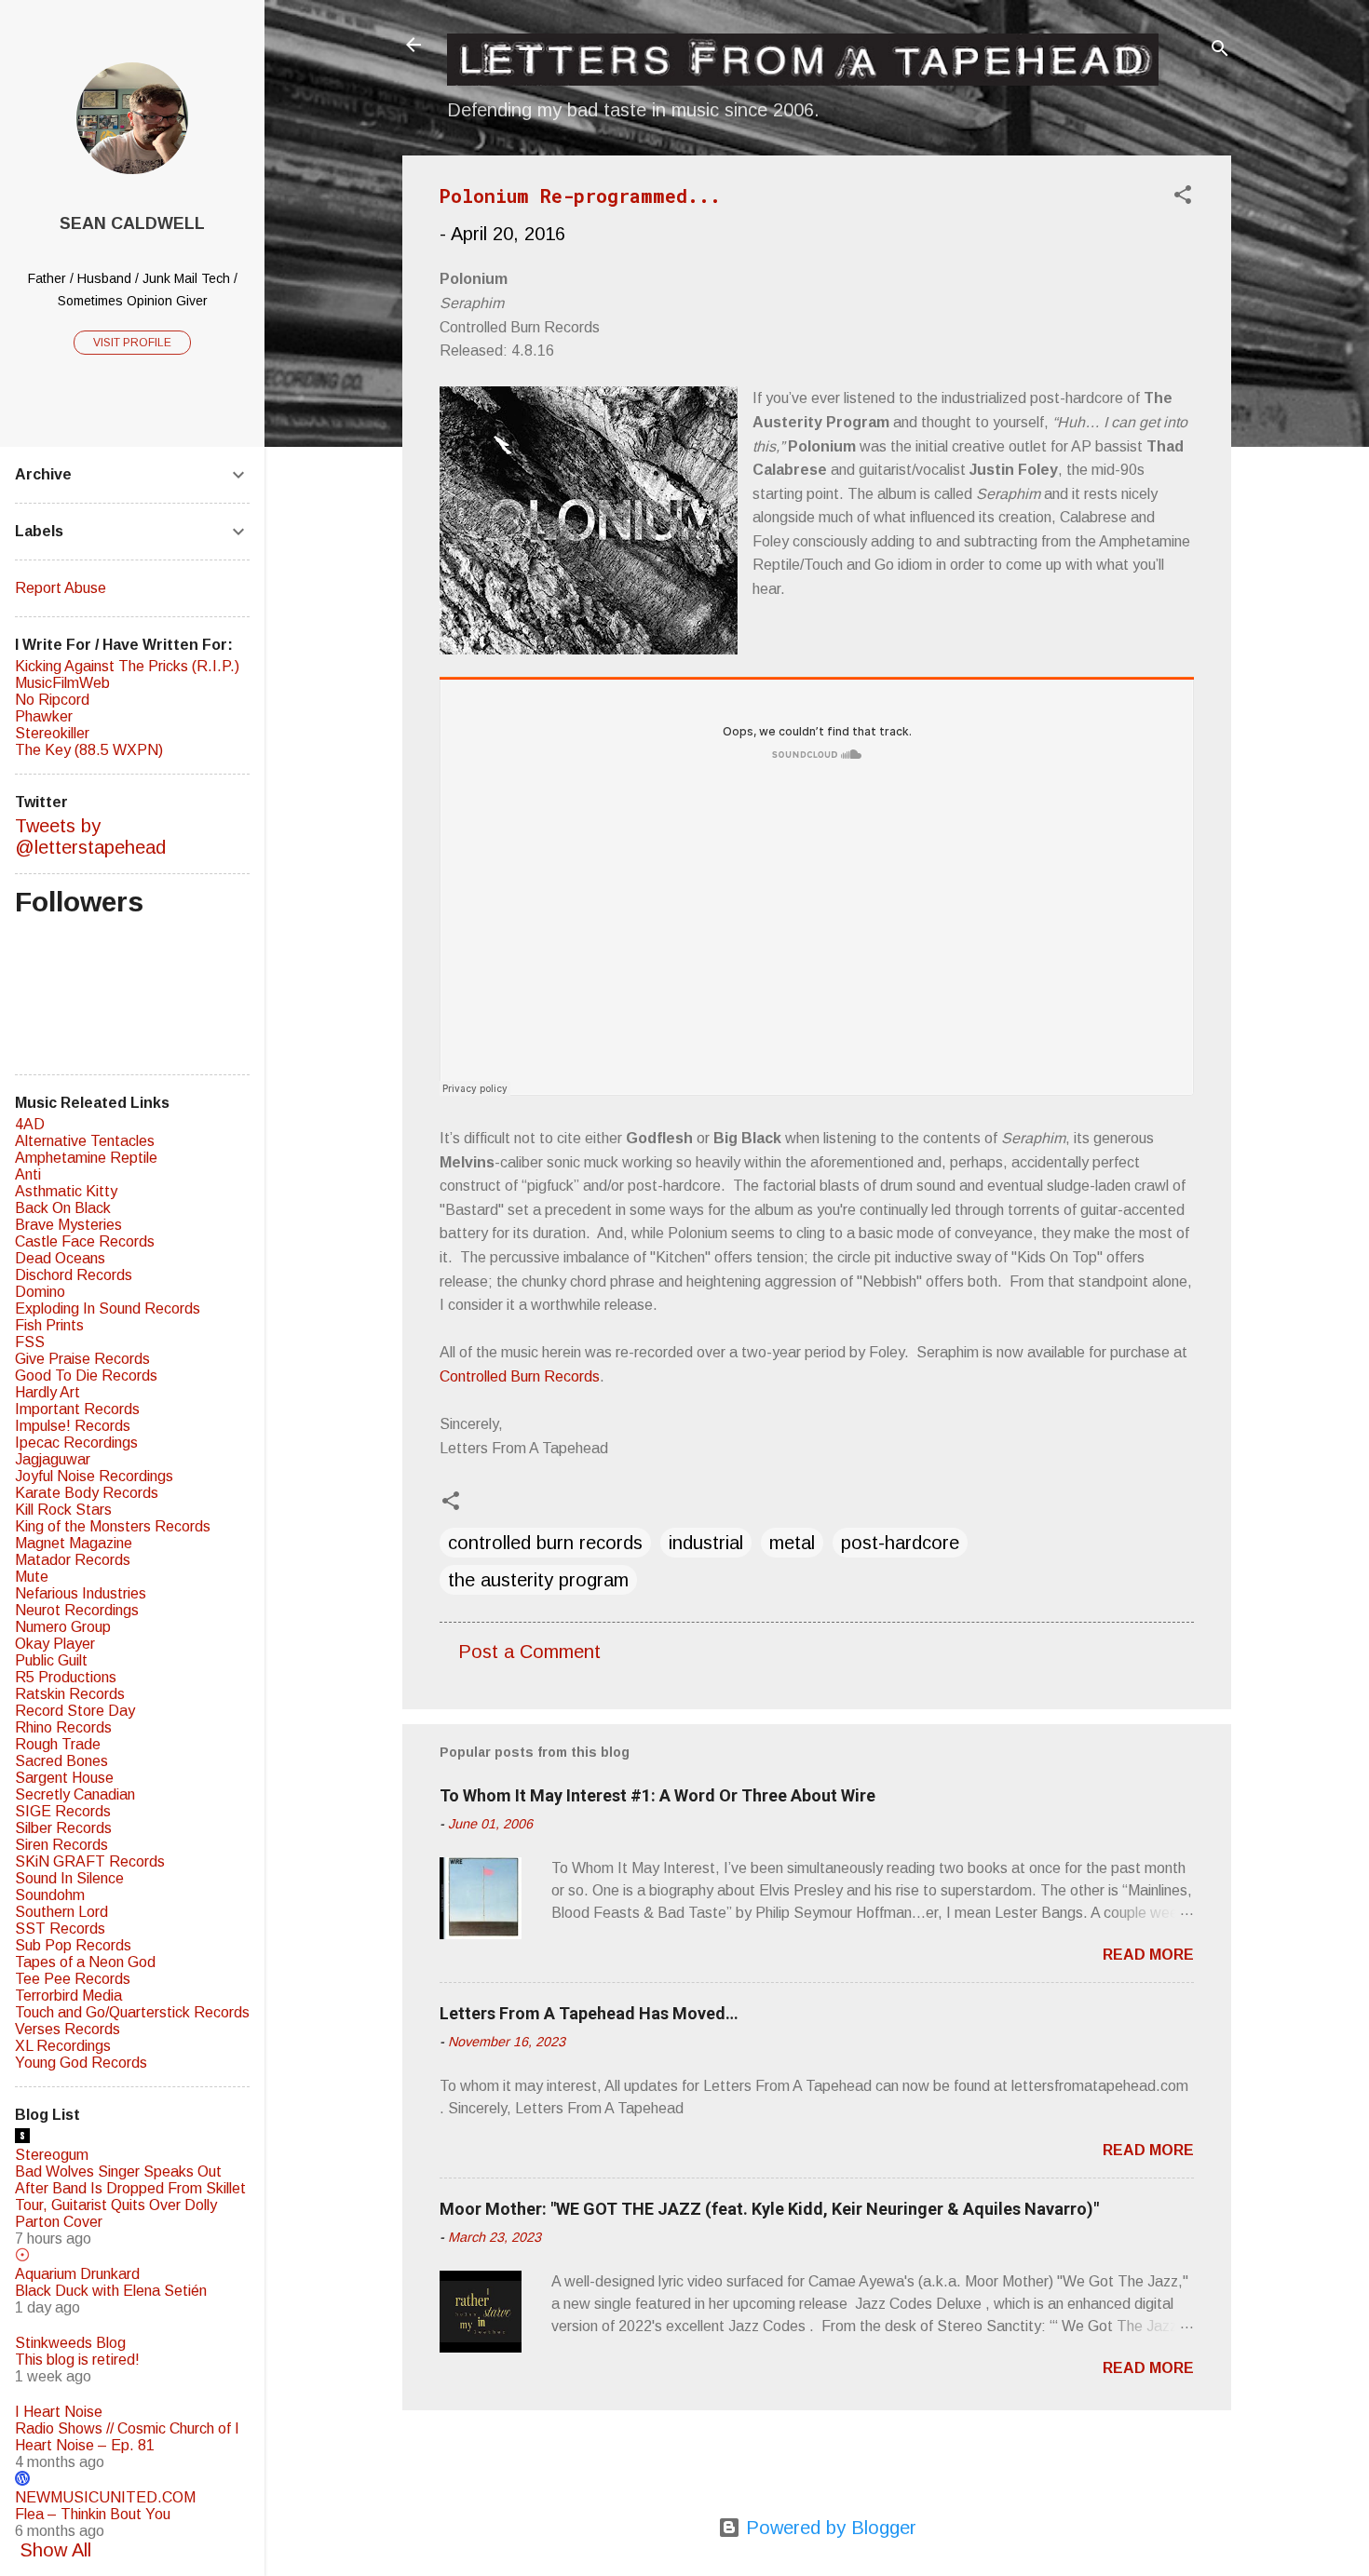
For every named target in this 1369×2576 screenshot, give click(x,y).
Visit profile (132, 343)
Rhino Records (63, 1727)
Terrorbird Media (68, 1996)
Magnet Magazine (74, 1543)
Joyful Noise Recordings (94, 1476)
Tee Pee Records (73, 1979)
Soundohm (50, 1895)
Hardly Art (47, 1392)
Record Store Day (75, 1711)
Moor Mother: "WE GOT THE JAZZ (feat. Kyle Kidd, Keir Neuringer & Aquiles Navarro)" (769, 2209)
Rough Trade (58, 1744)
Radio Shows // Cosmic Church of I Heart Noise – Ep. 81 (127, 2437)
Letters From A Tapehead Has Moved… (589, 2013)
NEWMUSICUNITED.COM (105, 2497)
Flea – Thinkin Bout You (93, 2514)
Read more (1148, 1955)
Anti (28, 1174)
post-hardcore (900, 1543)
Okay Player (55, 1644)
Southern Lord (61, 1912)
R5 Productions (66, 1677)
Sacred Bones (61, 1761)
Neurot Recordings (77, 1610)
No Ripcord (52, 700)
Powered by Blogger (828, 2528)
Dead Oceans (60, 1258)
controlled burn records (545, 1543)
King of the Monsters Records (113, 1526)
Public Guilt (51, 1660)
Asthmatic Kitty (66, 1191)
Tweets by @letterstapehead (90, 836)
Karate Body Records (87, 1493)
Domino (40, 1292)
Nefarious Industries (81, 1593)
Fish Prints (49, 1325)
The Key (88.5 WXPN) (89, 750)
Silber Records (63, 1828)
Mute (32, 1577)
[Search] (1220, 51)
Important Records (77, 1409)
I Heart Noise (59, 2412)
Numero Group (63, 1627)
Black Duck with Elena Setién (111, 2291)
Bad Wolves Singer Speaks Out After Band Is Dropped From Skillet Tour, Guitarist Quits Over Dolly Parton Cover (130, 2197)
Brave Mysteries (68, 1225)
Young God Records (81, 2063)
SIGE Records (63, 1811)
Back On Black (63, 1208)
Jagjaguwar (53, 1459)
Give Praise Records (82, 1359)
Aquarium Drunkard (77, 2274)
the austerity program (538, 1580)
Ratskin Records (70, 1694)
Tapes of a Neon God (85, 1962)
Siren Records (61, 1845)
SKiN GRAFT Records (90, 1861)
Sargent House (64, 1778)
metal (792, 1543)
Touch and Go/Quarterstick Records (132, 2012)
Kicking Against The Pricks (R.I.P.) (127, 666)
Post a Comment (529, 1652)
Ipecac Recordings (76, 1443)
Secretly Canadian (75, 1794)
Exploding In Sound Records (108, 1308)
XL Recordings (63, 2046)
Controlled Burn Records (520, 1376)
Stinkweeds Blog (70, 2343)
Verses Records (68, 2029)
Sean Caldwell (132, 223)
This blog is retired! (77, 2360)
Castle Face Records (85, 1241)
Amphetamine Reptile (86, 1158)
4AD (30, 1124)
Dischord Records (74, 1275)
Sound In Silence (69, 1878)
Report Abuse (61, 588)
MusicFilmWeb (62, 683)
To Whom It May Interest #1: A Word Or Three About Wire (657, 1795)
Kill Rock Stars (63, 1510)
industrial (706, 1543)
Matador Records (73, 1560)
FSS (30, 1342)
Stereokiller (52, 733)
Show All (55, 2550)
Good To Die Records (86, 1376)
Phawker (44, 716)
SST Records (60, 1929)
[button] (1183, 197)
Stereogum (52, 2155)
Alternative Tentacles (85, 1141)
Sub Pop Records (73, 1945)
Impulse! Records (73, 1426)
